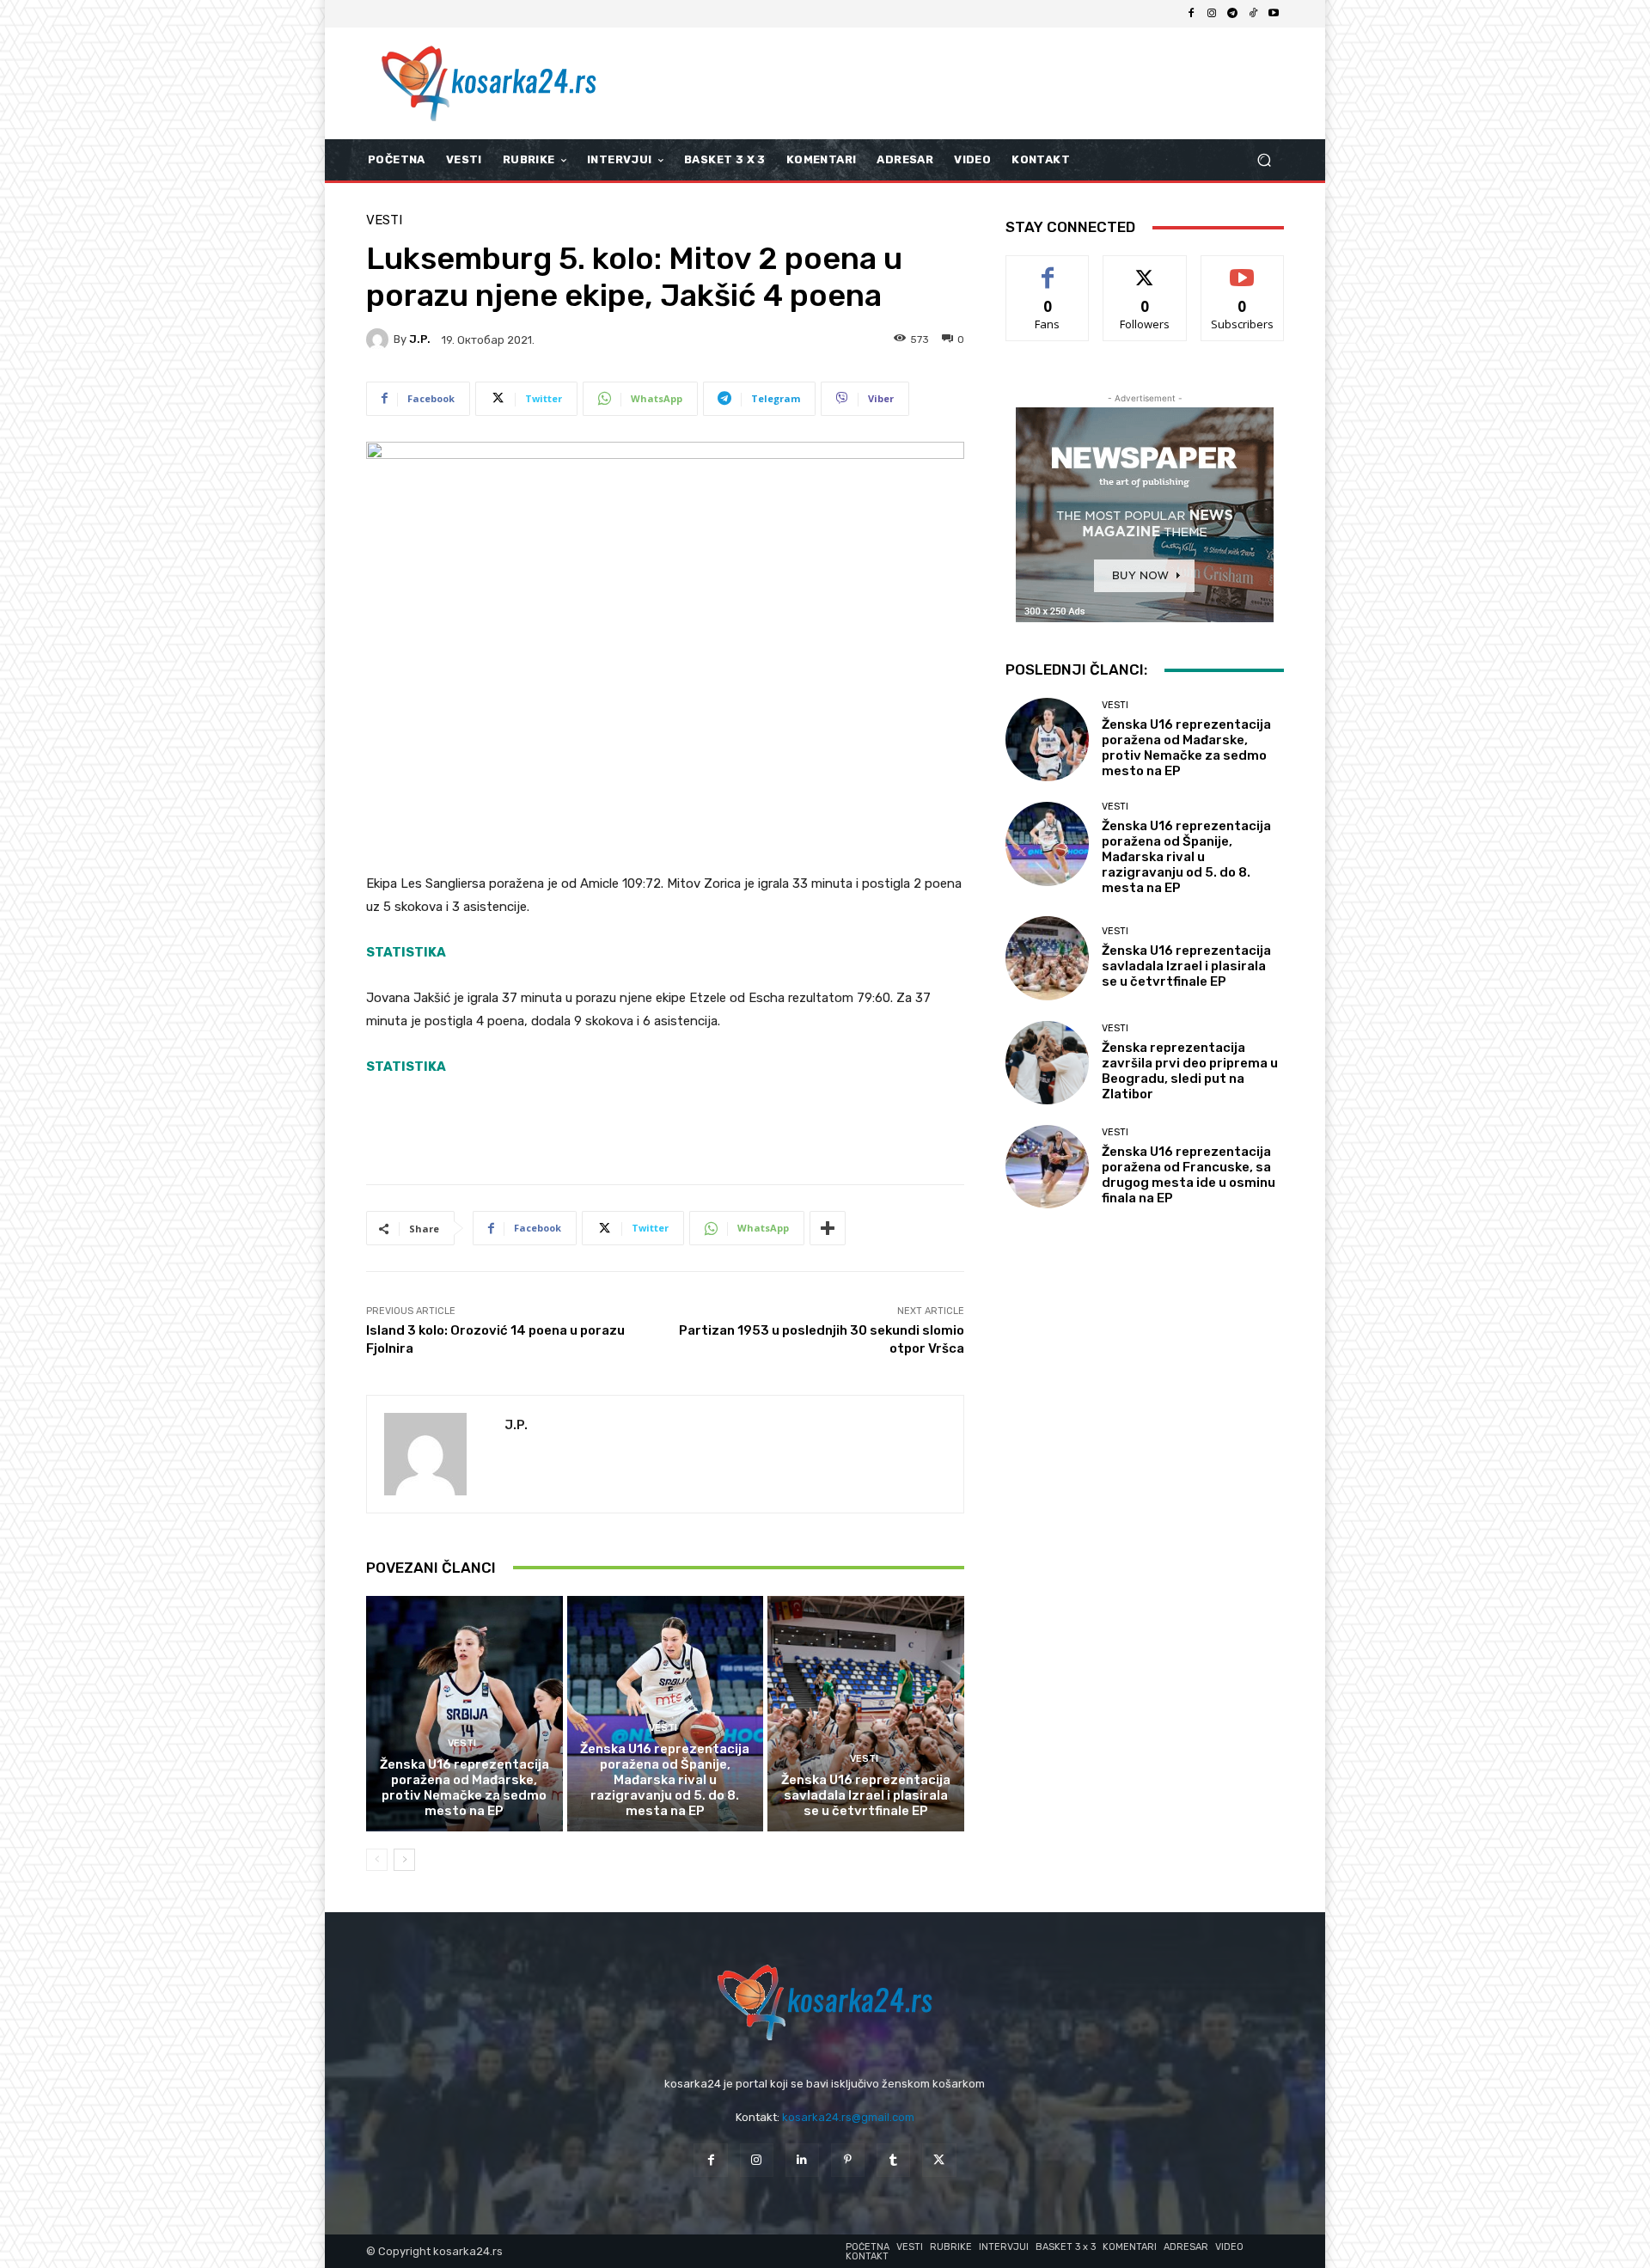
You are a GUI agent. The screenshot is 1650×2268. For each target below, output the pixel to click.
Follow (1145, 269)
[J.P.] (380, 339)
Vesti (384, 220)
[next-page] (404, 1860)
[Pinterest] (848, 2160)
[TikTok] (1253, 14)
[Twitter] (939, 2160)
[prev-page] (377, 1860)
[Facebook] (1191, 14)
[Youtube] (1274, 14)
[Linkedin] (802, 2160)
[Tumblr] (893, 2160)
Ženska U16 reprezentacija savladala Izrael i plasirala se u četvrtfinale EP (866, 1795)
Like (1048, 269)
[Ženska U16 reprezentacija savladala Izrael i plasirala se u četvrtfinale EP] (866, 1714)
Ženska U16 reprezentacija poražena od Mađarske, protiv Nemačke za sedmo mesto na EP (464, 1788)
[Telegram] (1232, 14)
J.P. (420, 339)
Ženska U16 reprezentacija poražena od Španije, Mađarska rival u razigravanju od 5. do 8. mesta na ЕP (665, 1780)
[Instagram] (1212, 14)
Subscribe (1243, 269)
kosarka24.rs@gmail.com (848, 2117)
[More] (828, 1228)
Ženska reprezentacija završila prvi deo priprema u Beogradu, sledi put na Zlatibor (1190, 1071)
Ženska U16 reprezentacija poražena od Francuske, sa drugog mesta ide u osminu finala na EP (1189, 1175)
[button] (1264, 160)
